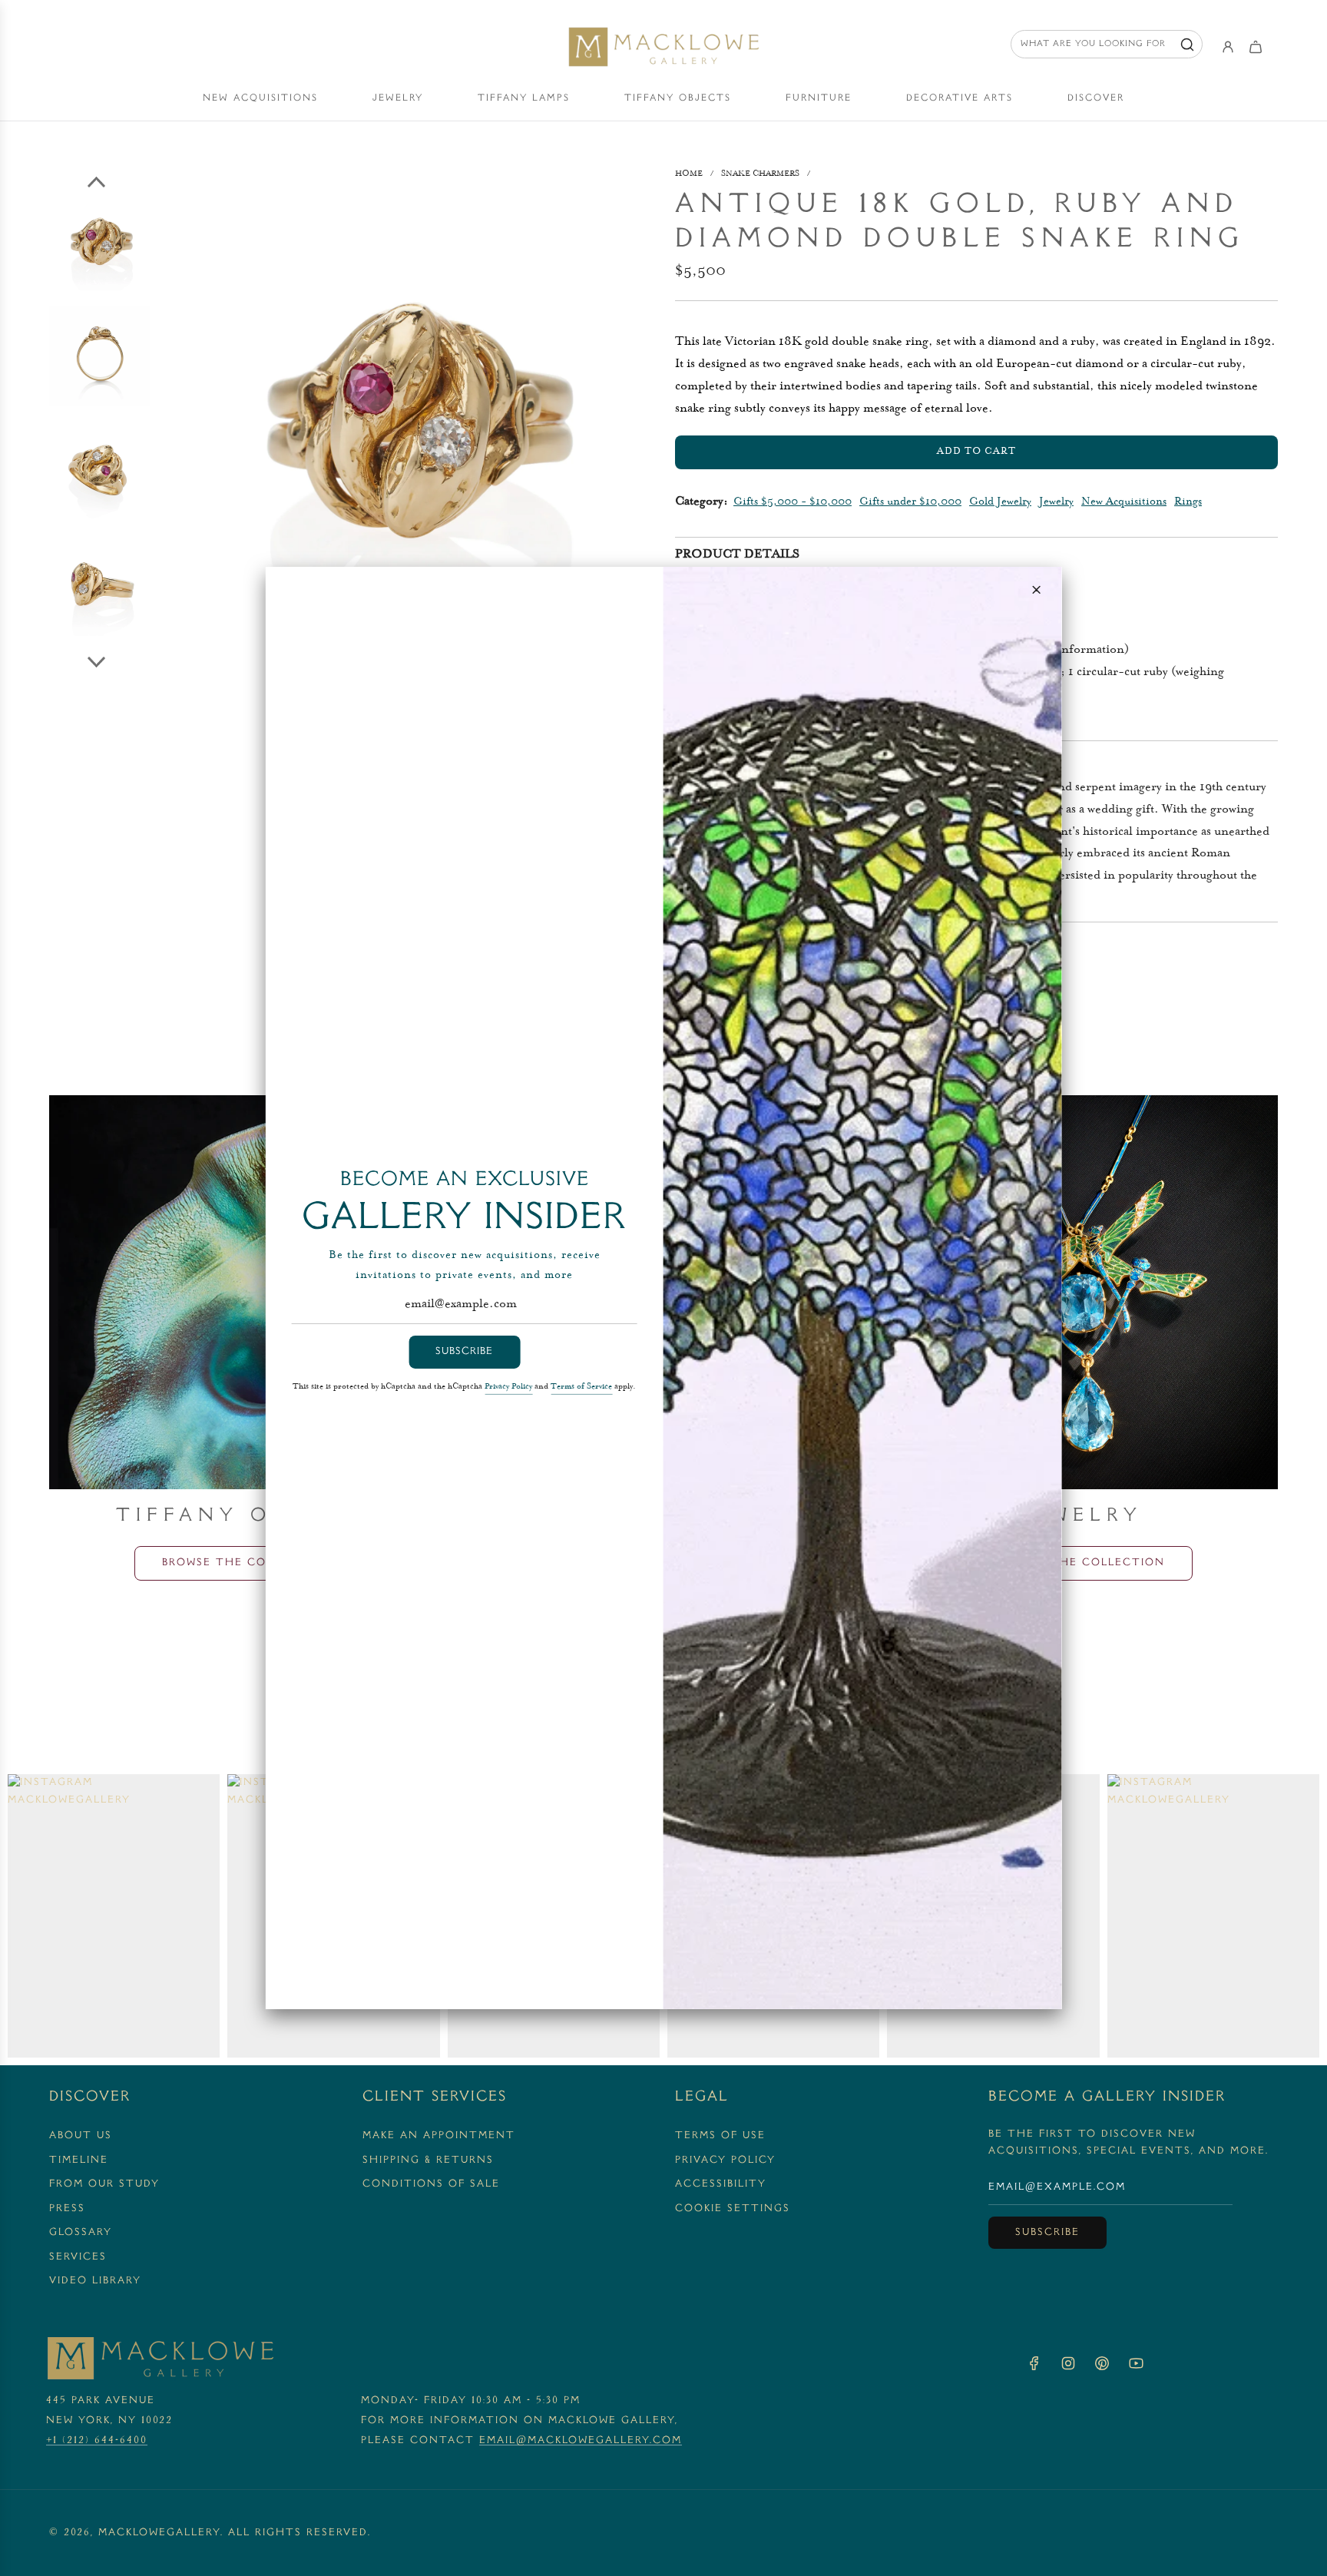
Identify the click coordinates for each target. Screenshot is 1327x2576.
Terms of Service (581, 1387)
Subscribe (464, 1352)
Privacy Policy (508, 1387)
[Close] (1036, 590)
